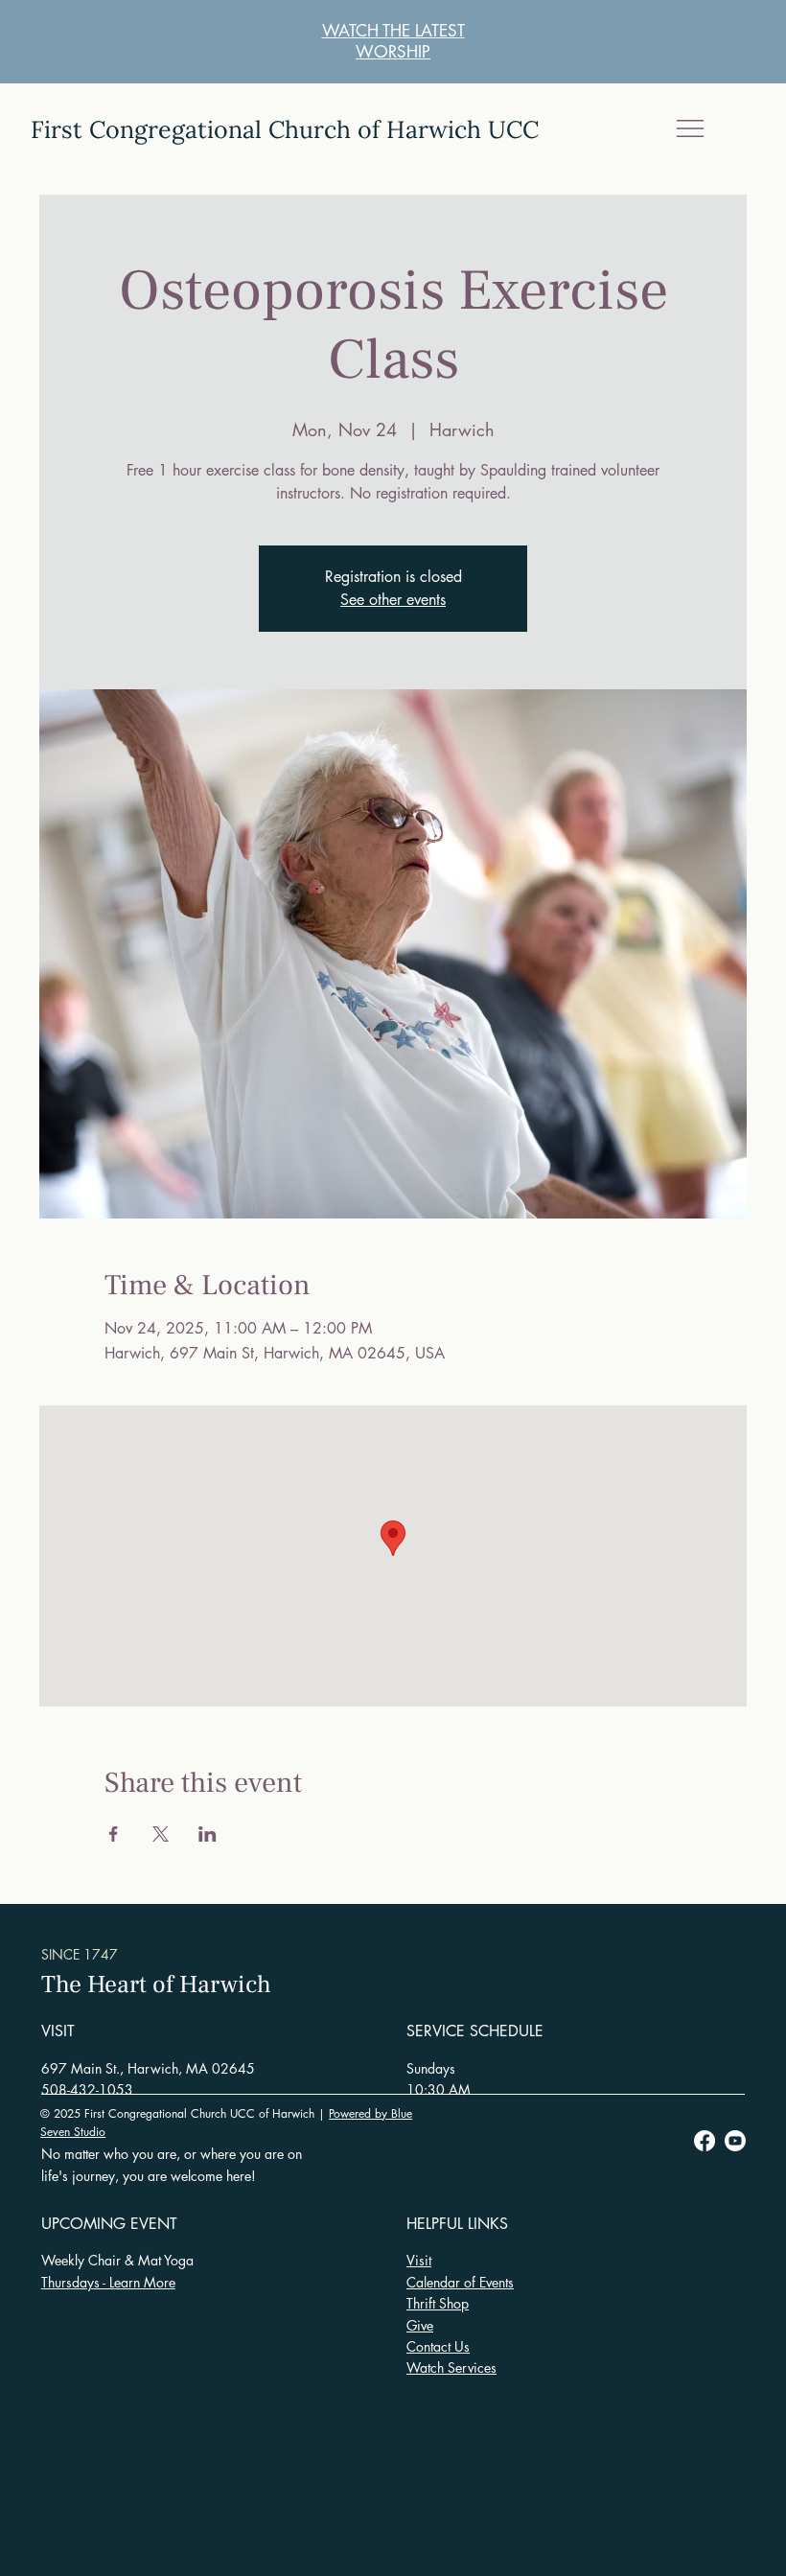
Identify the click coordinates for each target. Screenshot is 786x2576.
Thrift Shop (438, 2303)
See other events (393, 600)
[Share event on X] (161, 1834)
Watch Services (451, 2367)
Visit (419, 2260)
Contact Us (438, 2346)
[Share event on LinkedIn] (208, 1834)
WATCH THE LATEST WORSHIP (393, 41)
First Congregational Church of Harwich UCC (285, 129)
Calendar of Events (460, 2282)
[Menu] (691, 128)
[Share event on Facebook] (114, 1834)
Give (420, 2325)
